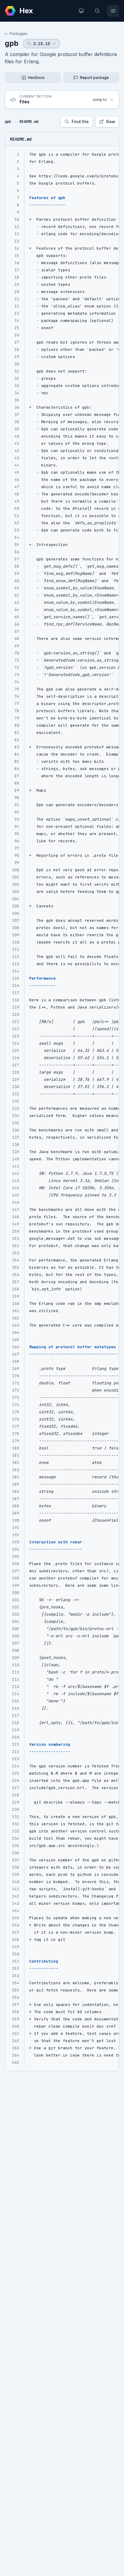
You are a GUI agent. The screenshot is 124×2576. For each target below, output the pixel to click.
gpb (12, 43)
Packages (19, 34)
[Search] (97, 11)
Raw (111, 122)
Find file (80, 122)
